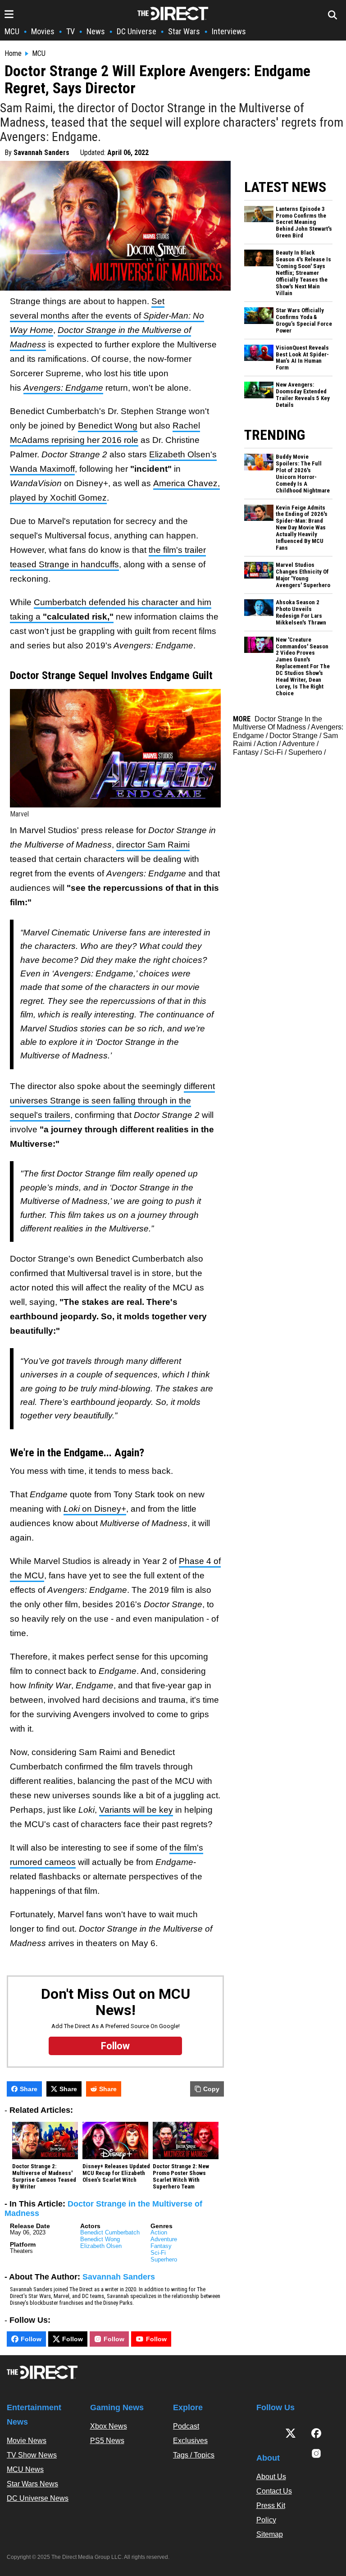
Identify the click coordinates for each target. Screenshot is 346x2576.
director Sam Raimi (153, 845)
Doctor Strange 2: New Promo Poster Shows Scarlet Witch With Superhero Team (181, 2177)
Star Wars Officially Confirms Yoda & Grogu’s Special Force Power (304, 321)
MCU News (25, 2469)
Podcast (186, 2426)
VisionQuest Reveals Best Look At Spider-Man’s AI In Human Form (302, 358)
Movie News (27, 2441)
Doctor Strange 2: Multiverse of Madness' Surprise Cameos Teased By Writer (44, 2177)
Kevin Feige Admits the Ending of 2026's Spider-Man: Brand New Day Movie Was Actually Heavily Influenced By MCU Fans (302, 528)
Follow (31, 2339)
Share (29, 2089)
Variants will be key (136, 1810)
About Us (271, 2477)
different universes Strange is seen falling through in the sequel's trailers (112, 1101)
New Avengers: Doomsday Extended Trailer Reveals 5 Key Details (303, 395)
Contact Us (274, 2491)
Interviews (229, 31)
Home (13, 54)
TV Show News (32, 2455)
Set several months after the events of (107, 316)
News (96, 31)
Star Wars (184, 31)
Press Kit (271, 2505)
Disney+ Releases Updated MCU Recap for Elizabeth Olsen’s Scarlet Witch (116, 2173)
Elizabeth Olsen (101, 2246)
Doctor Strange (294, 736)
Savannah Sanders (41, 153)
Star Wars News (32, 2484)
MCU (12, 31)
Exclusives (190, 2441)
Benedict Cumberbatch (110, 2232)
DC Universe (137, 31)
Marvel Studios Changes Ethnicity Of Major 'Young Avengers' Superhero (303, 575)
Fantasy (161, 2246)
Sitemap (270, 2534)
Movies (43, 31)
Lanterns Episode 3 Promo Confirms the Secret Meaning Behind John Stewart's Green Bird (304, 223)
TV (71, 31)
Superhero (164, 2259)
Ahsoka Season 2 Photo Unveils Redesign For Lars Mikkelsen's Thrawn (301, 613)
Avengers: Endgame (63, 388)
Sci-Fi (158, 2253)
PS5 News (107, 2441)
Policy (266, 2520)
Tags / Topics (194, 2455)
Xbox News (109, 2426)
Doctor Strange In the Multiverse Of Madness (278, 723)
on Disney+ (95, 1509)
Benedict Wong (108, 426)
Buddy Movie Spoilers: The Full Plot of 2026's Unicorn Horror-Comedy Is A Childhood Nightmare (303, 474)
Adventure (164, 2239)
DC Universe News (38, 2498)
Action (159, 2232)
